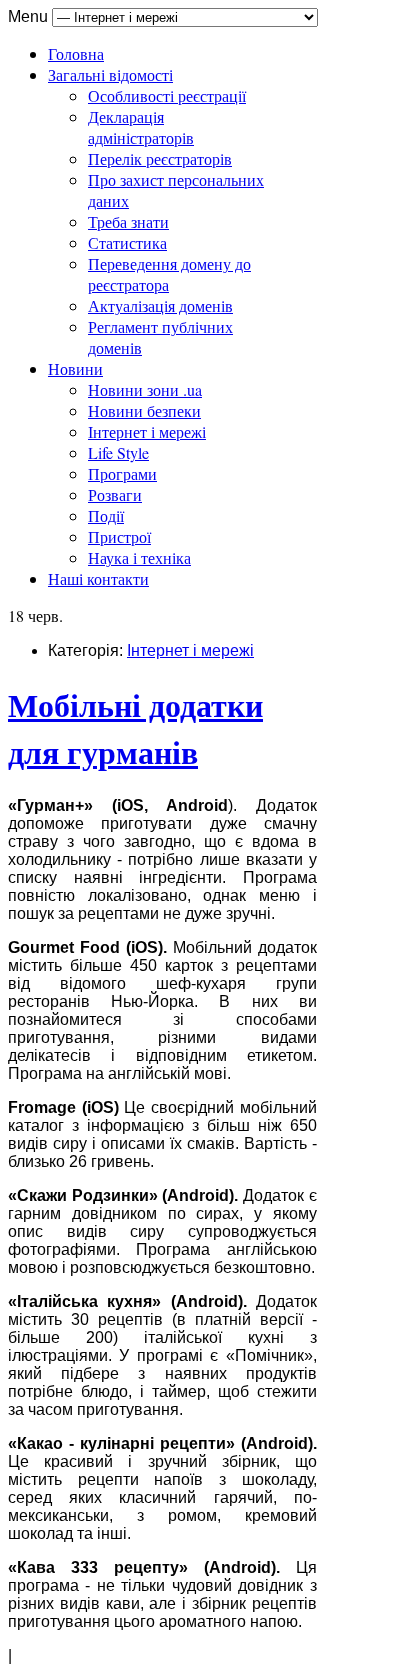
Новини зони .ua (145, 389)
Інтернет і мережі (147, 431)
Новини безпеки (144, 410)
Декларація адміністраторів (141, 127)
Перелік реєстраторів (160, 158)
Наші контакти (98, 578)
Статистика (127, 242)
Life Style (118, 452)
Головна (76, 53)
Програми (122, 473)
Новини (75, 368)
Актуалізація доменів (160, 305)
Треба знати (128, 221)
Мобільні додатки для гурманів (135, 728)
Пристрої (119, 536)
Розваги (115, 494)
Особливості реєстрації (167, 95)
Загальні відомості (110, 74)
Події (106, 515)
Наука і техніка (139, 557)
